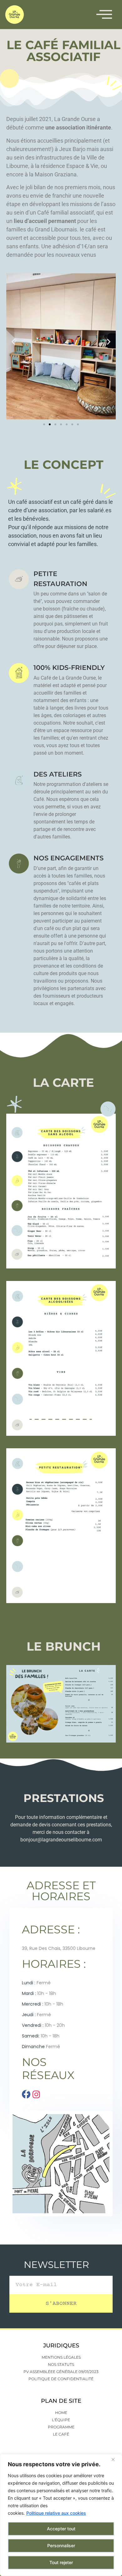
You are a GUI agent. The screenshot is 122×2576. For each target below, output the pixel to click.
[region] (61, 2515)
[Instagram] (36, 2094)
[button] (13, 341)
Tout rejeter (61, 2562)
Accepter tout (61, 2529)
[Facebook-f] (26, 2094)
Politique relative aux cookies (56, 2513)
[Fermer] (115, 2459)
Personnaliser (61, 2546)
